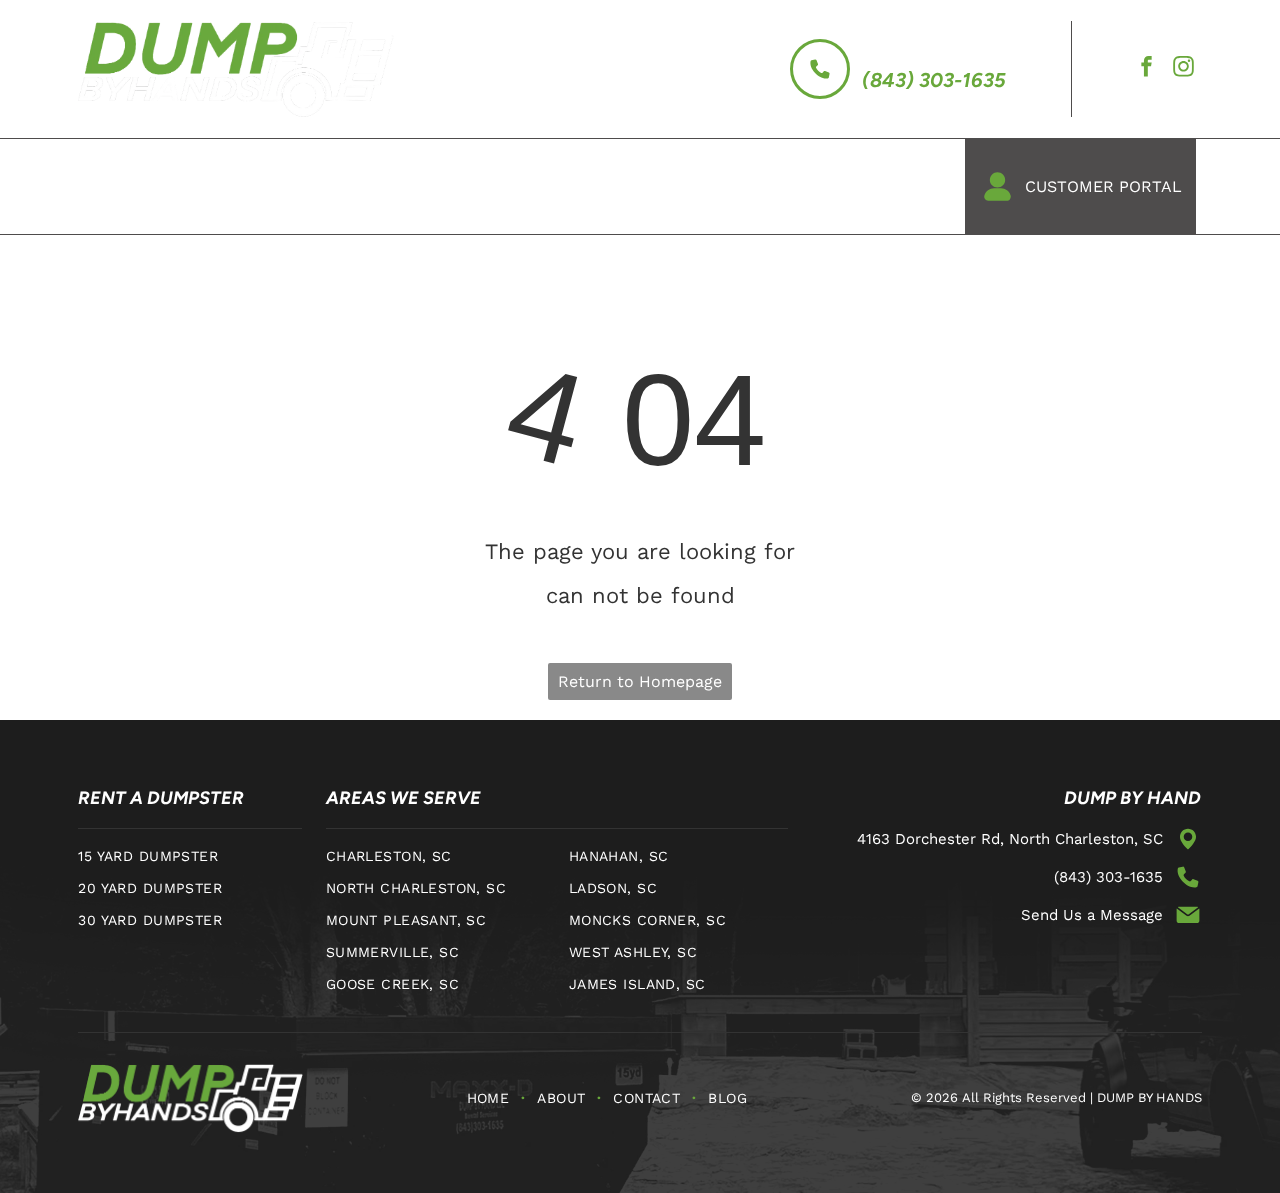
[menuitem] (120, 186)
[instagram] (1184, 69)
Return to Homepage (640, 681)
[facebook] (1147, 69)
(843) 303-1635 (934, 80)
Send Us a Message (1092, 915)
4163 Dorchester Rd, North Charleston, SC (1010, 839)
